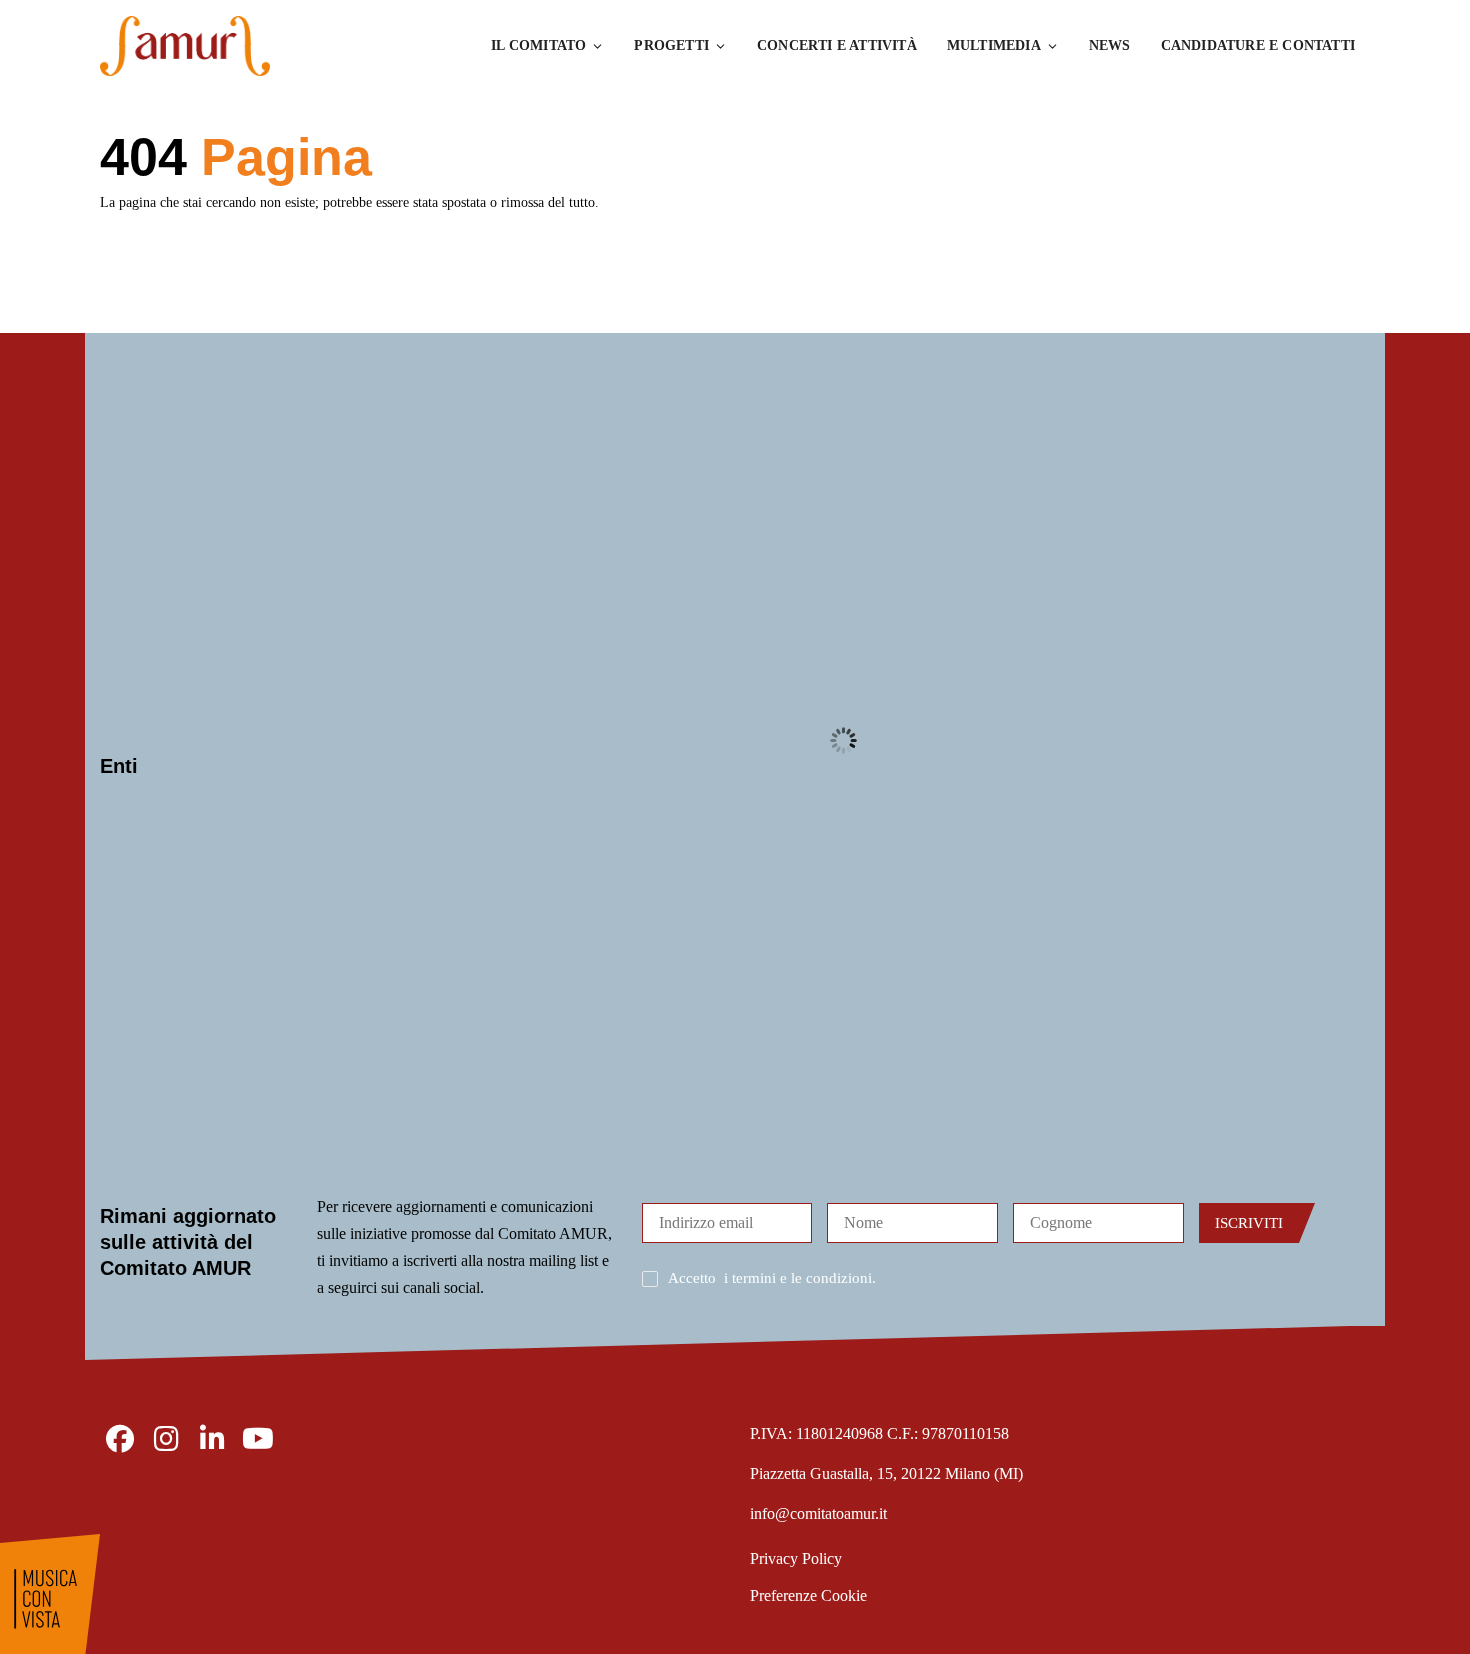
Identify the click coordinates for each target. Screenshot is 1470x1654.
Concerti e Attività (837, 45)
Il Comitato (538, 45)
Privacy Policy (796, 1558)
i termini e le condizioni (798, 1278)
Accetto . (772, 1278)
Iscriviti (1249, 1223)
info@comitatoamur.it (818, 1513)
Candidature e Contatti (1258, 45)
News (1110, 45)
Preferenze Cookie (808, 1595)
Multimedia (994, 45)
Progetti (671, 45)
